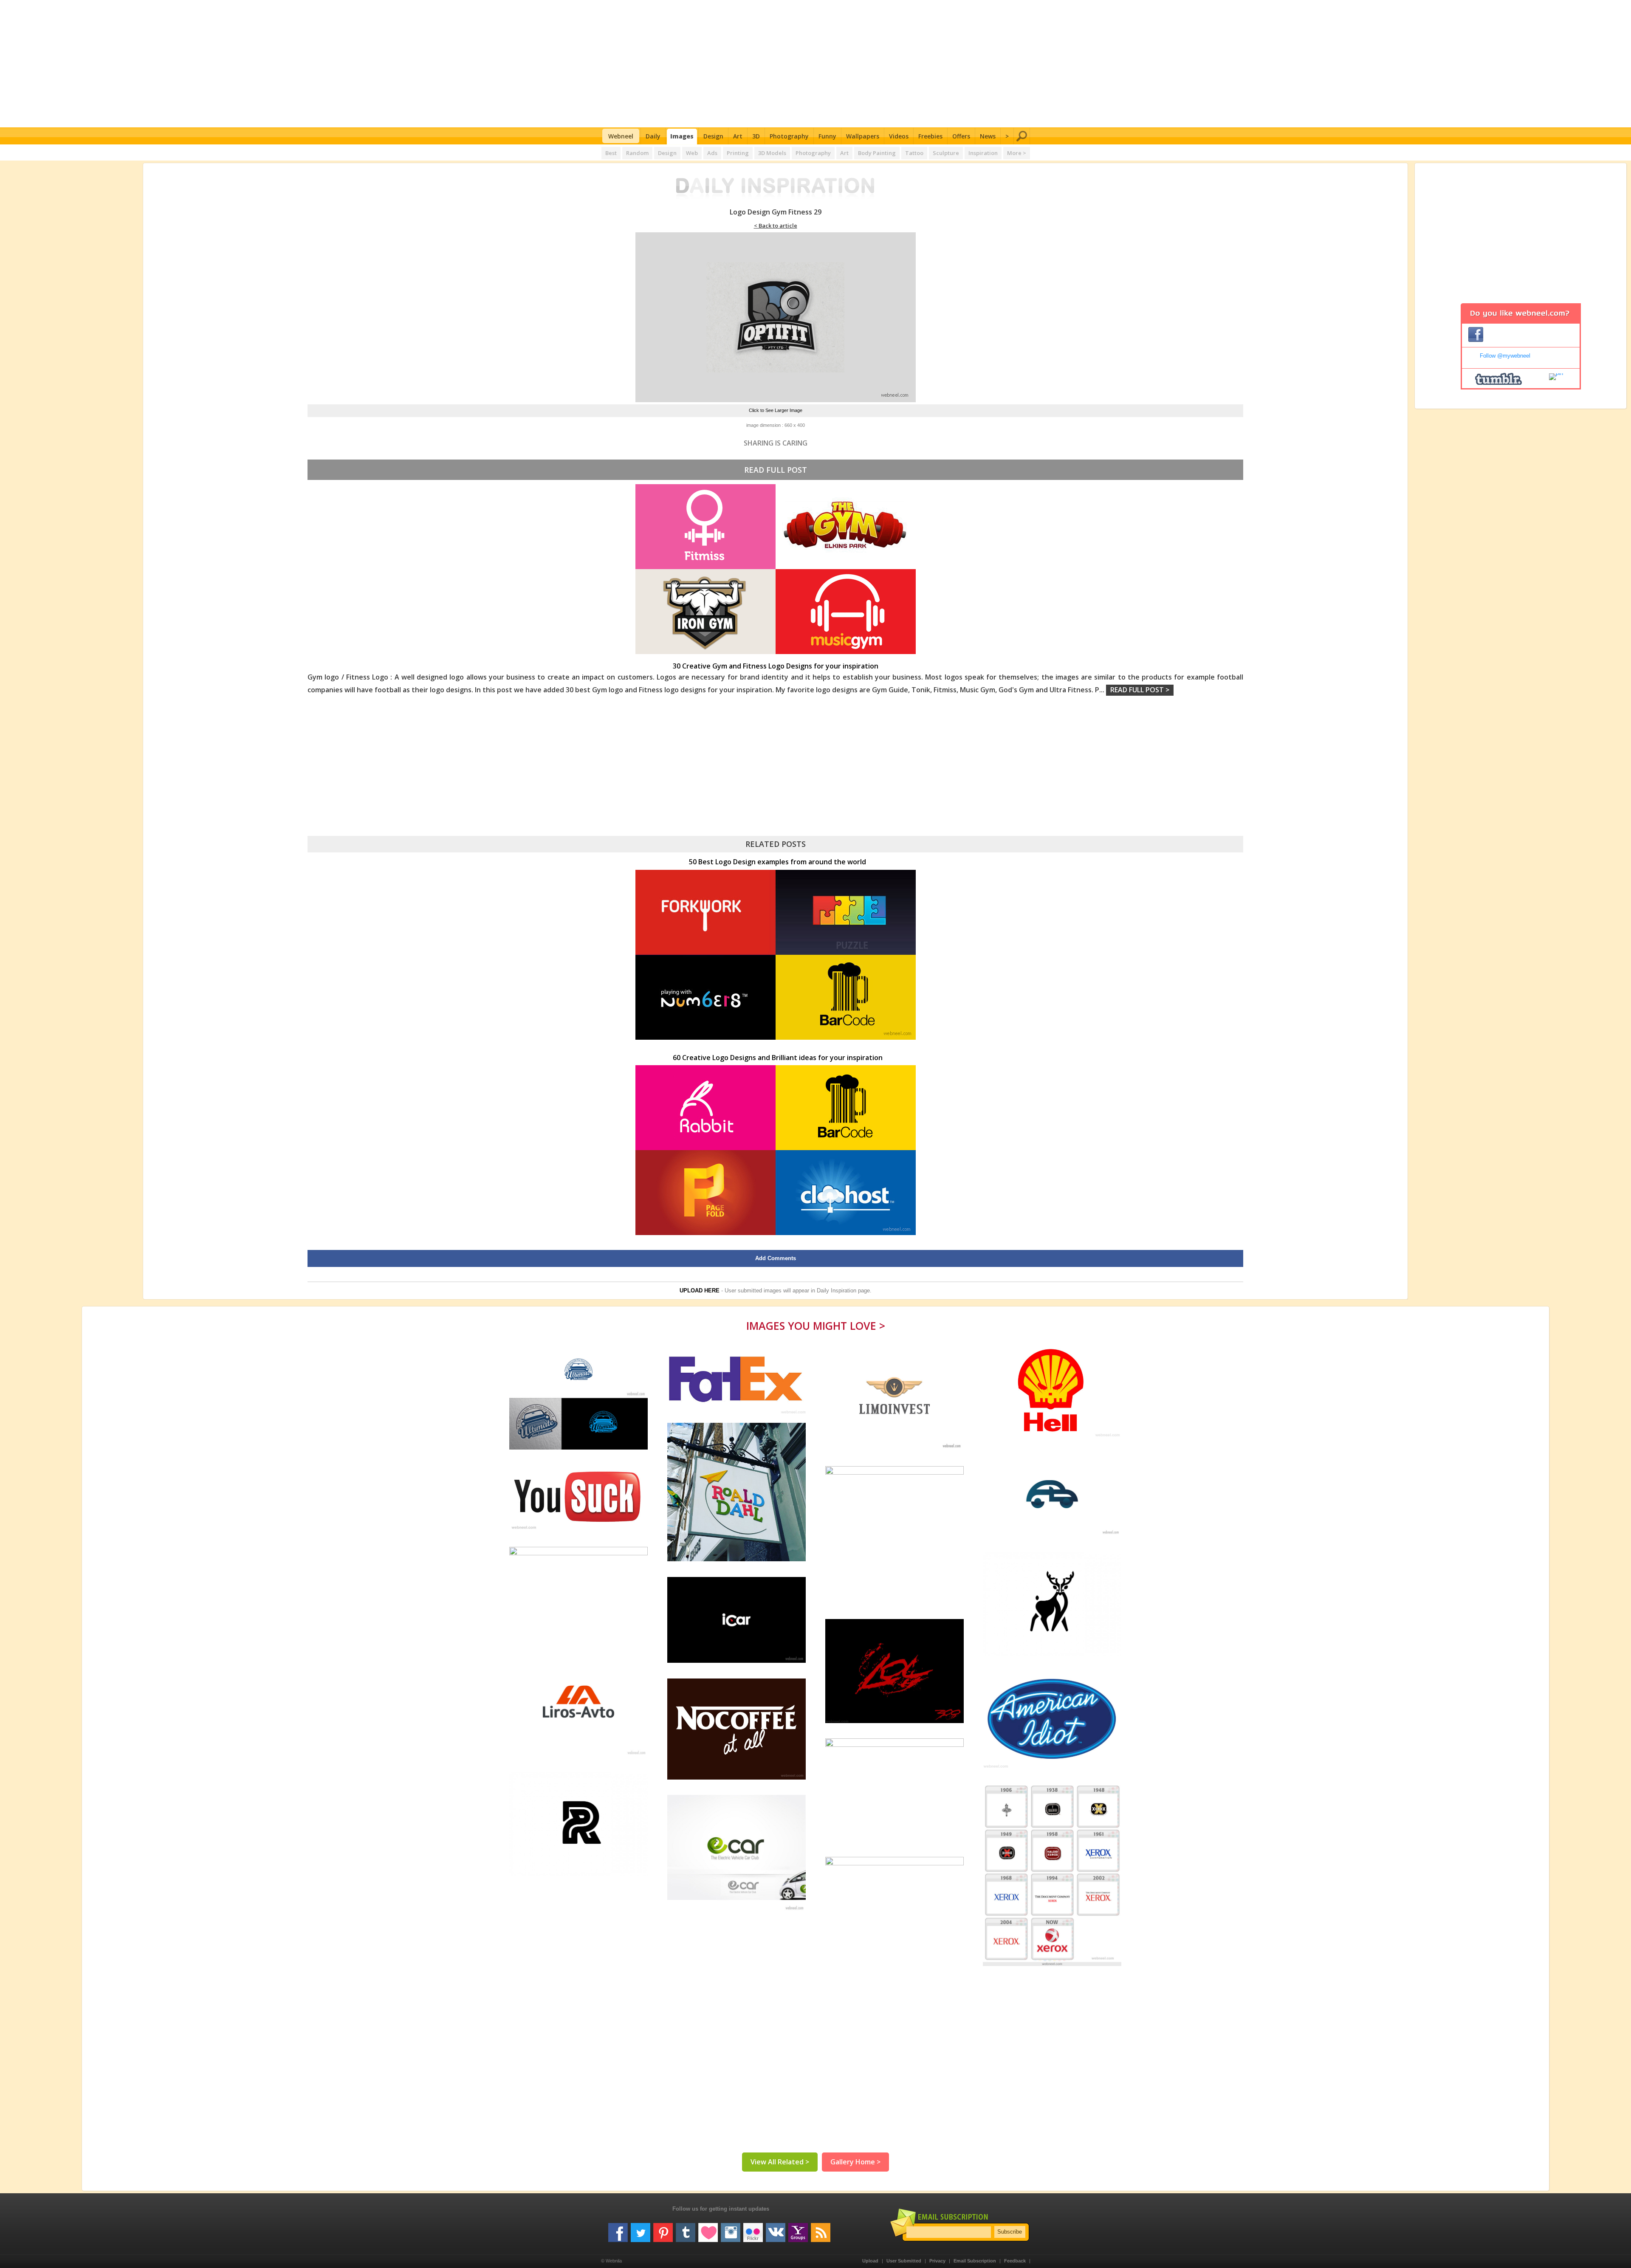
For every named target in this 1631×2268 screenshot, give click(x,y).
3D (756, 136)
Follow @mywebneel (1505, 356)
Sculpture (946, 153)
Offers (961, 136)
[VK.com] (776, 2229)
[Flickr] (753, 2229)
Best (611, 153)
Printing (738, 153)
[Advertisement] (816, 64)
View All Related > (780, 2162)
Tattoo (914, 153)
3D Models (772, 153)
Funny (827, 136)
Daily (653, 136)
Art (738, 136)
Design (713, 136)
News (988, 136)
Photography (789, 136)
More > (1017, 153)
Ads (712, 153)
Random (637, 153)
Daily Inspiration (837, 1291)
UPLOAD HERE (700, 1291)
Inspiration (983, 153)
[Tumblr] (686, 2229)
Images (682, 136)
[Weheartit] (708, 2229)
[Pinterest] (663, 2229)
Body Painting (877, 153)
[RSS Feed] (821, 2229)
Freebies (930, 136)
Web (692, 153)
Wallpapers (863, 136)
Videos (899, 136)
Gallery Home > (855, 2162)
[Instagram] (731, 2229)
